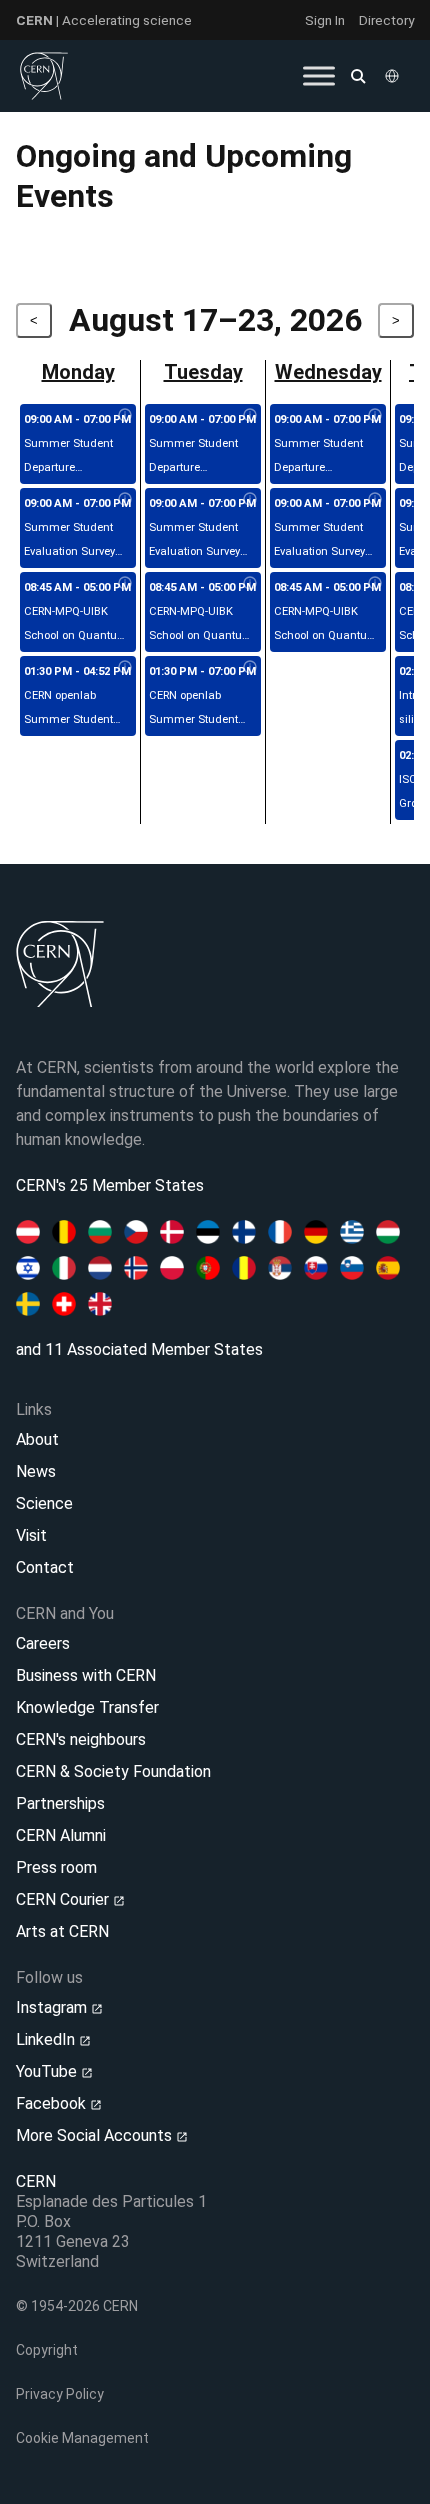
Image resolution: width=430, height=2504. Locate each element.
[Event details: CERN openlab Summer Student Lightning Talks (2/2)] (250, 668)
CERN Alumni (61, 1835)
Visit (31, 1535)
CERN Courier (64, 1899)
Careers (43, 1643)
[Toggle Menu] (319, 75)
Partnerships (60, 1803)
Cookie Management (82, 2438)
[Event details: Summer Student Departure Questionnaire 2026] (125, 416)
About (37, 1439)
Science (44, 1503)
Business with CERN (86, 1675)
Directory (386, 20)
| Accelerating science (104, 20)
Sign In (325, 20)
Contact (45, 1567)
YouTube (48, 2071)
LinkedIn (47, 2039)
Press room (56, 1867)
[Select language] (394, 76)
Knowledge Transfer (87, 1707)
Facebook (53, 2103)
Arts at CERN (62, 1931)
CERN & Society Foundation (113, 1771)
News (36, 1471)
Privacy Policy (60, 2394)
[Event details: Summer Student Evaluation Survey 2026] (125, 500)
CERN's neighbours (81, 1739)
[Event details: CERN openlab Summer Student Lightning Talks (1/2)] (125, 668)
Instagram (53, 2007)
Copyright (47, 2350)
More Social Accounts (96, 2135)
